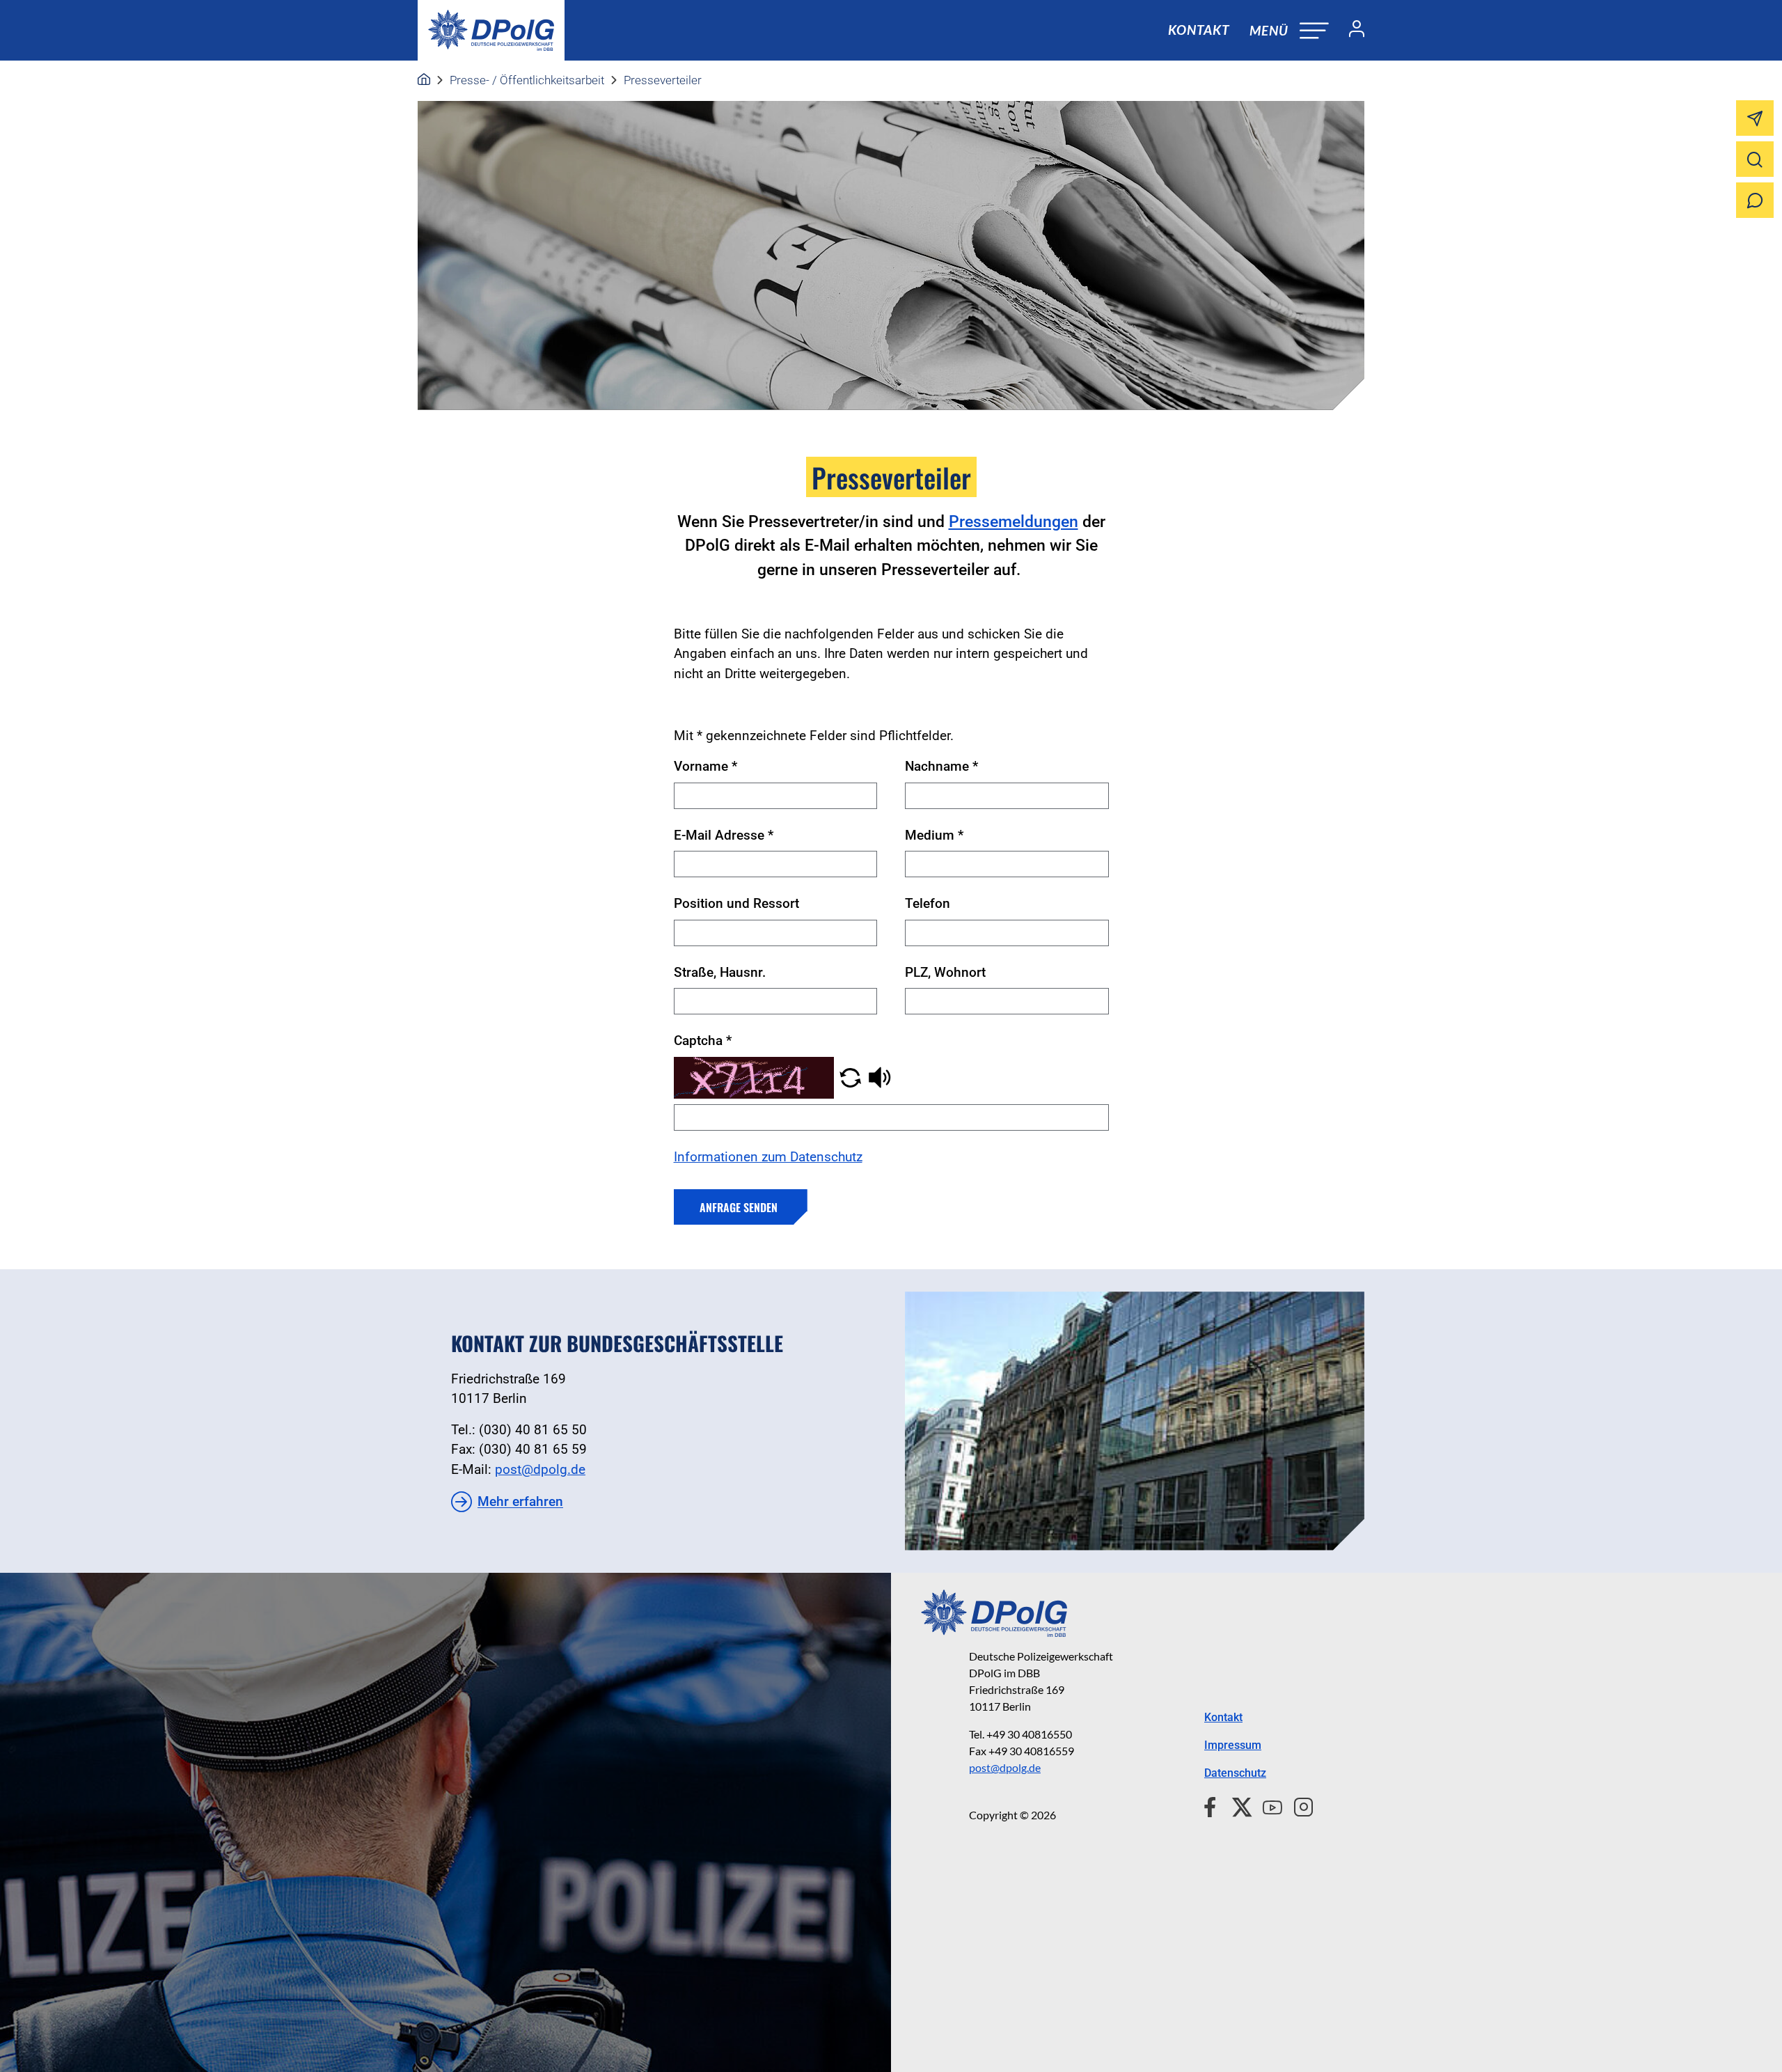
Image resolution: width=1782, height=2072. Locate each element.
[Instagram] (1298, 1805)
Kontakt (1199, 30)
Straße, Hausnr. (720, 972)
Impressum (1233, 1745)
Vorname (705, 766)
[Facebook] (1213, 1805)
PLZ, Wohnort (945, 972)
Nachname (941, 766)
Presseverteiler (663, 80)
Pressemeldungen (1014, 522)
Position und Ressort (736, 903)
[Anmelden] (1351, 31)
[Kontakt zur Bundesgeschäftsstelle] (1135, 1421)
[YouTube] (1267, 1805)
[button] (850, 1077)
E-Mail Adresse (724, 835)
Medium (934, 835)
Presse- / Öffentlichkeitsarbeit (527, 80)
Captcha (703, 1041)
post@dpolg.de (540, 1469)
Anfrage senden (739, 1207)
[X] (1237, 1805)
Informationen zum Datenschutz (768, 1157)
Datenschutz (1235, 1773)
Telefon (928, 903)
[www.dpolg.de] (424, 80)
